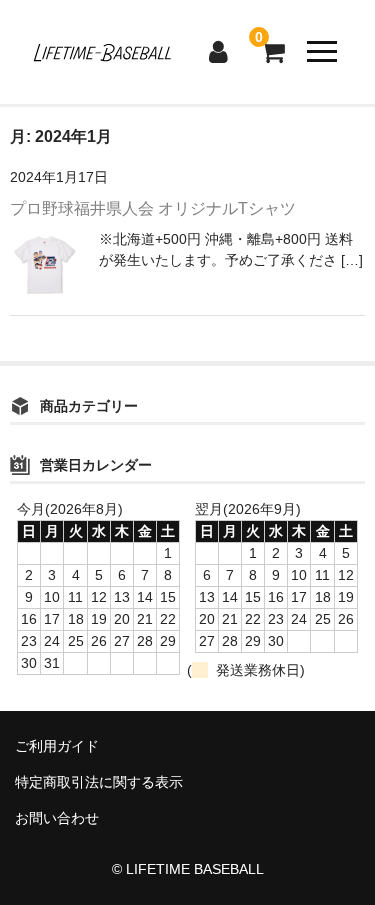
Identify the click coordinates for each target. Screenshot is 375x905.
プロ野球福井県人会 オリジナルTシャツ (153, 208)
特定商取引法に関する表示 (99, 782)
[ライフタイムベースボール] (101, 51)
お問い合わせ (57, 818)
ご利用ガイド (57, 746)
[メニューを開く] (322, 52)
